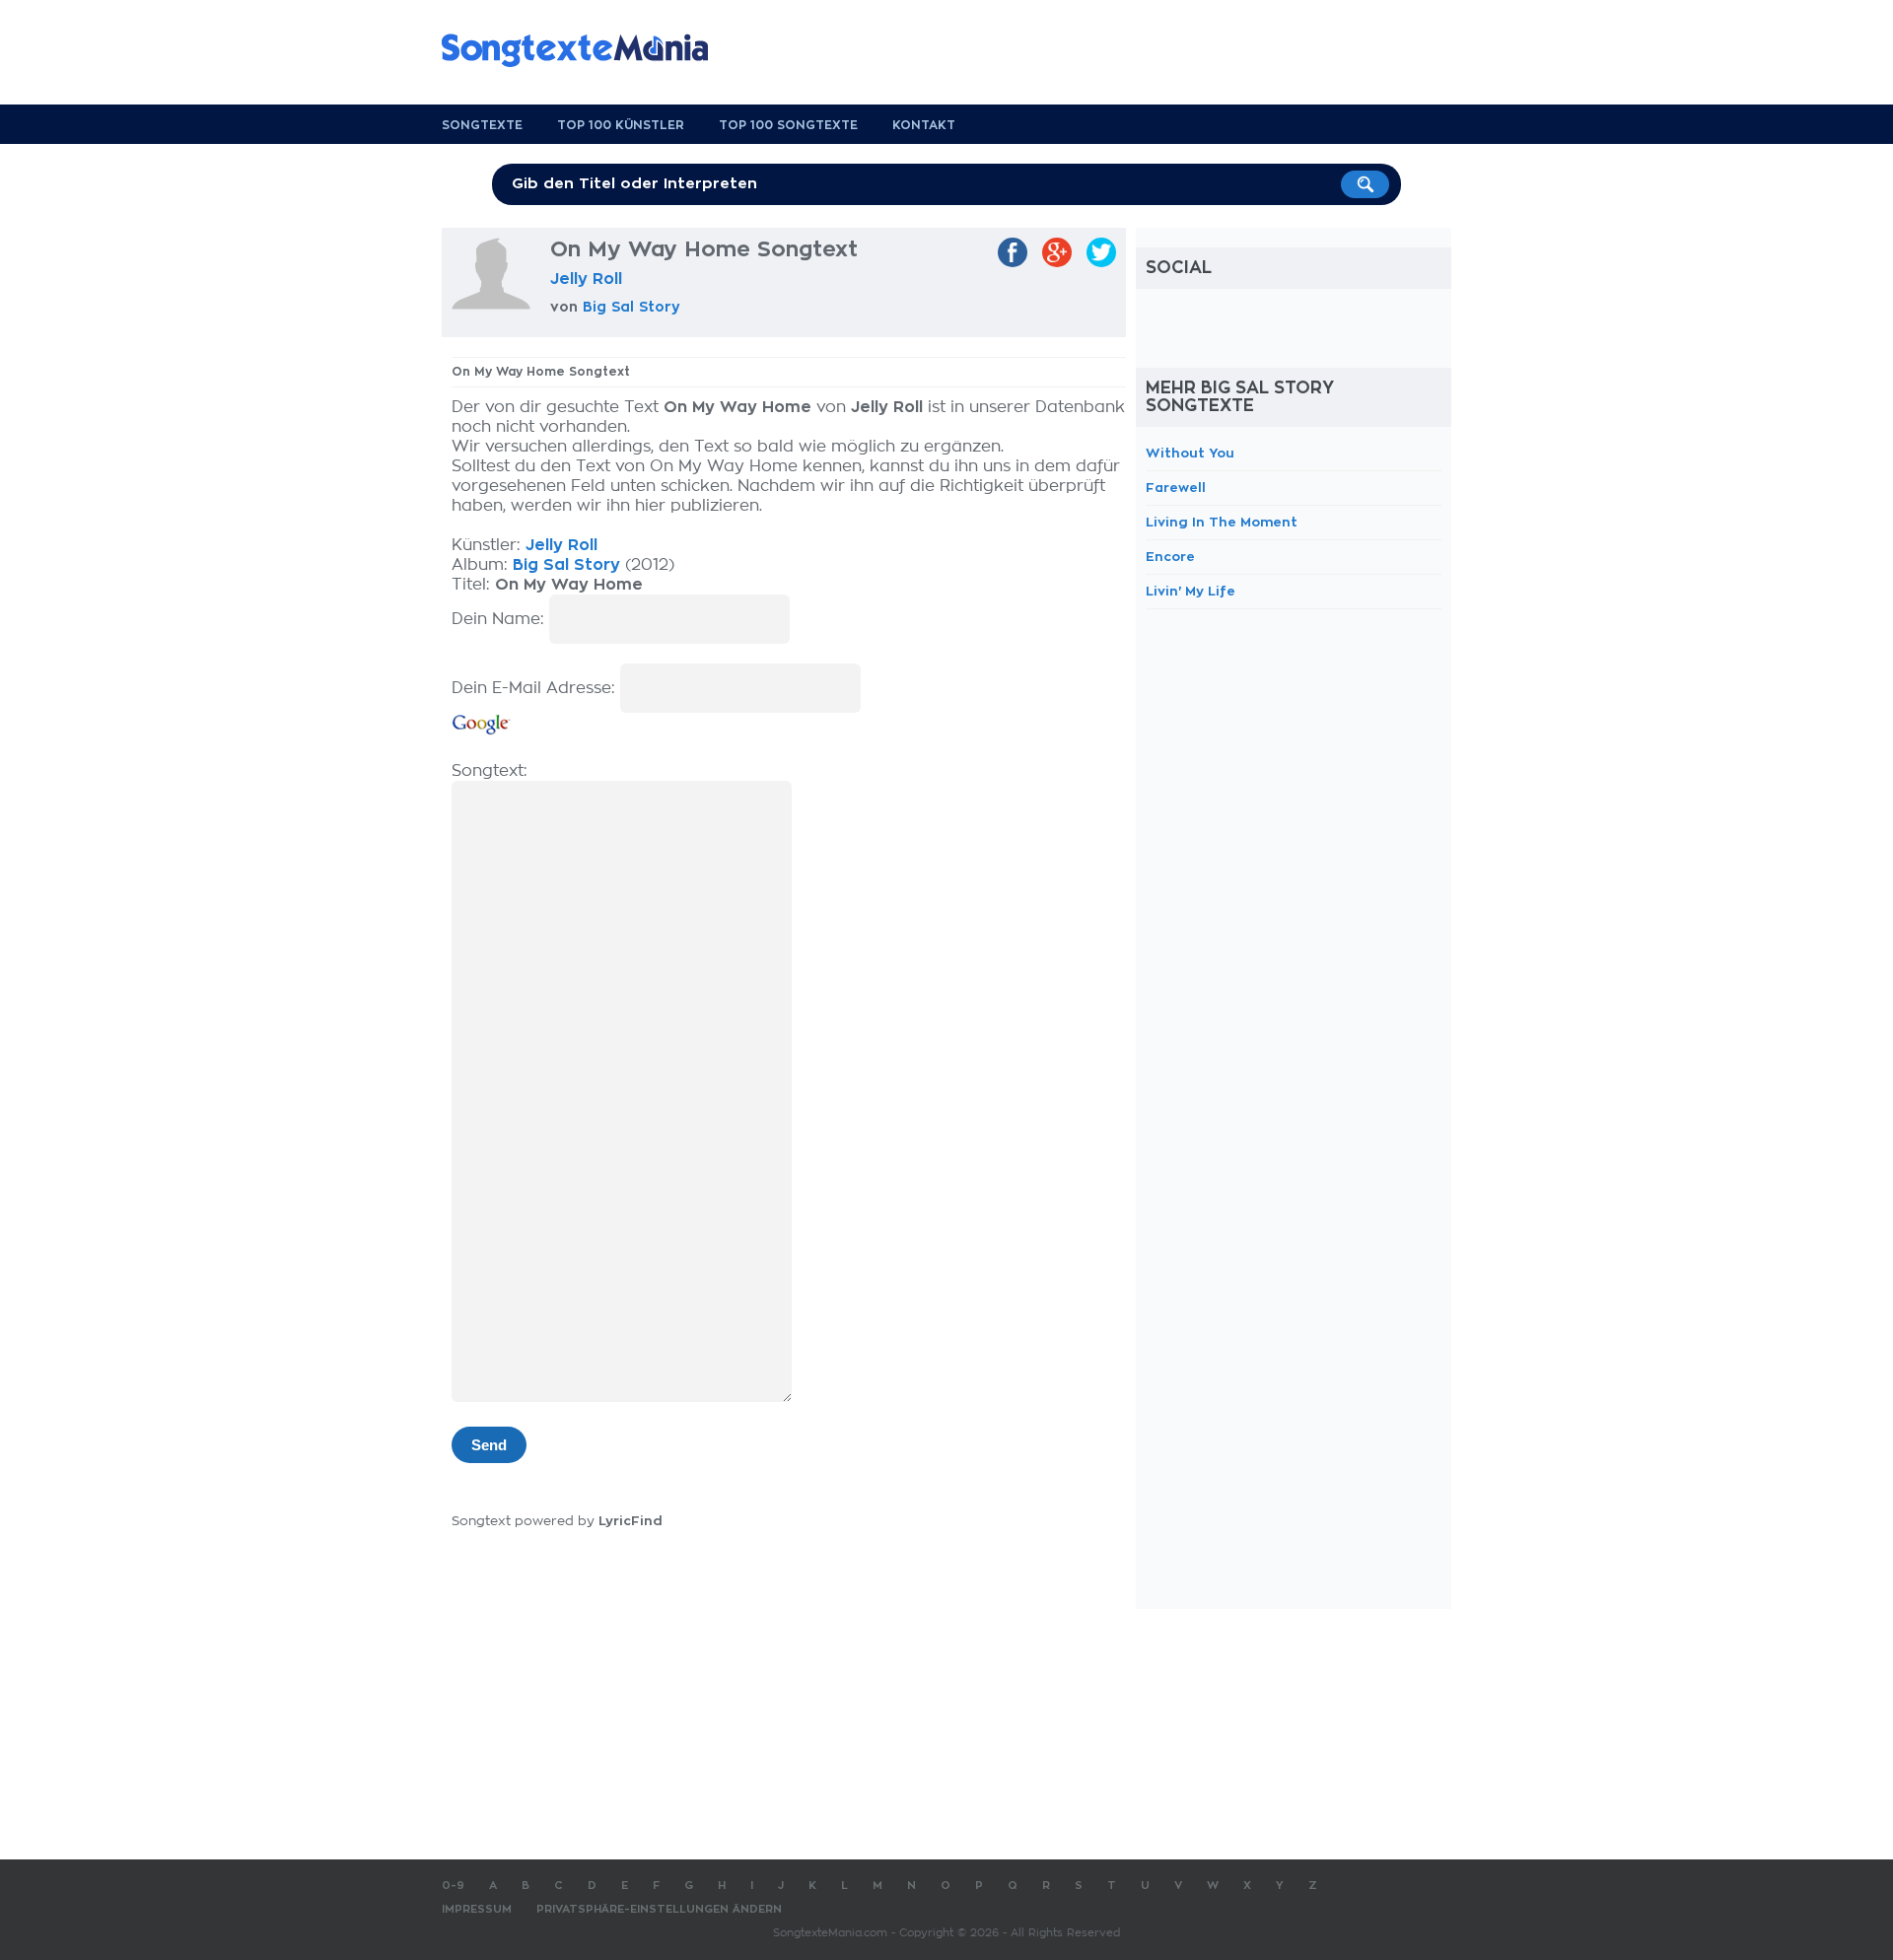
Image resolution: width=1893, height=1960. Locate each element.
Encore (1170, 557)
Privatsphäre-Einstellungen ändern (659, 1909)
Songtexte (482, 125)
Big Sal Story (631, 307)
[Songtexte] (585, 50)
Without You (1190, 453)
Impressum (477, 1909)
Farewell (1176, 488)
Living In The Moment (1222, 522)
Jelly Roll (586, 279)
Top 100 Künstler (621, 125)
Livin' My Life (1191, 591)
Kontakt (924, 125)
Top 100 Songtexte (788, 125)
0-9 (453, 1886)
